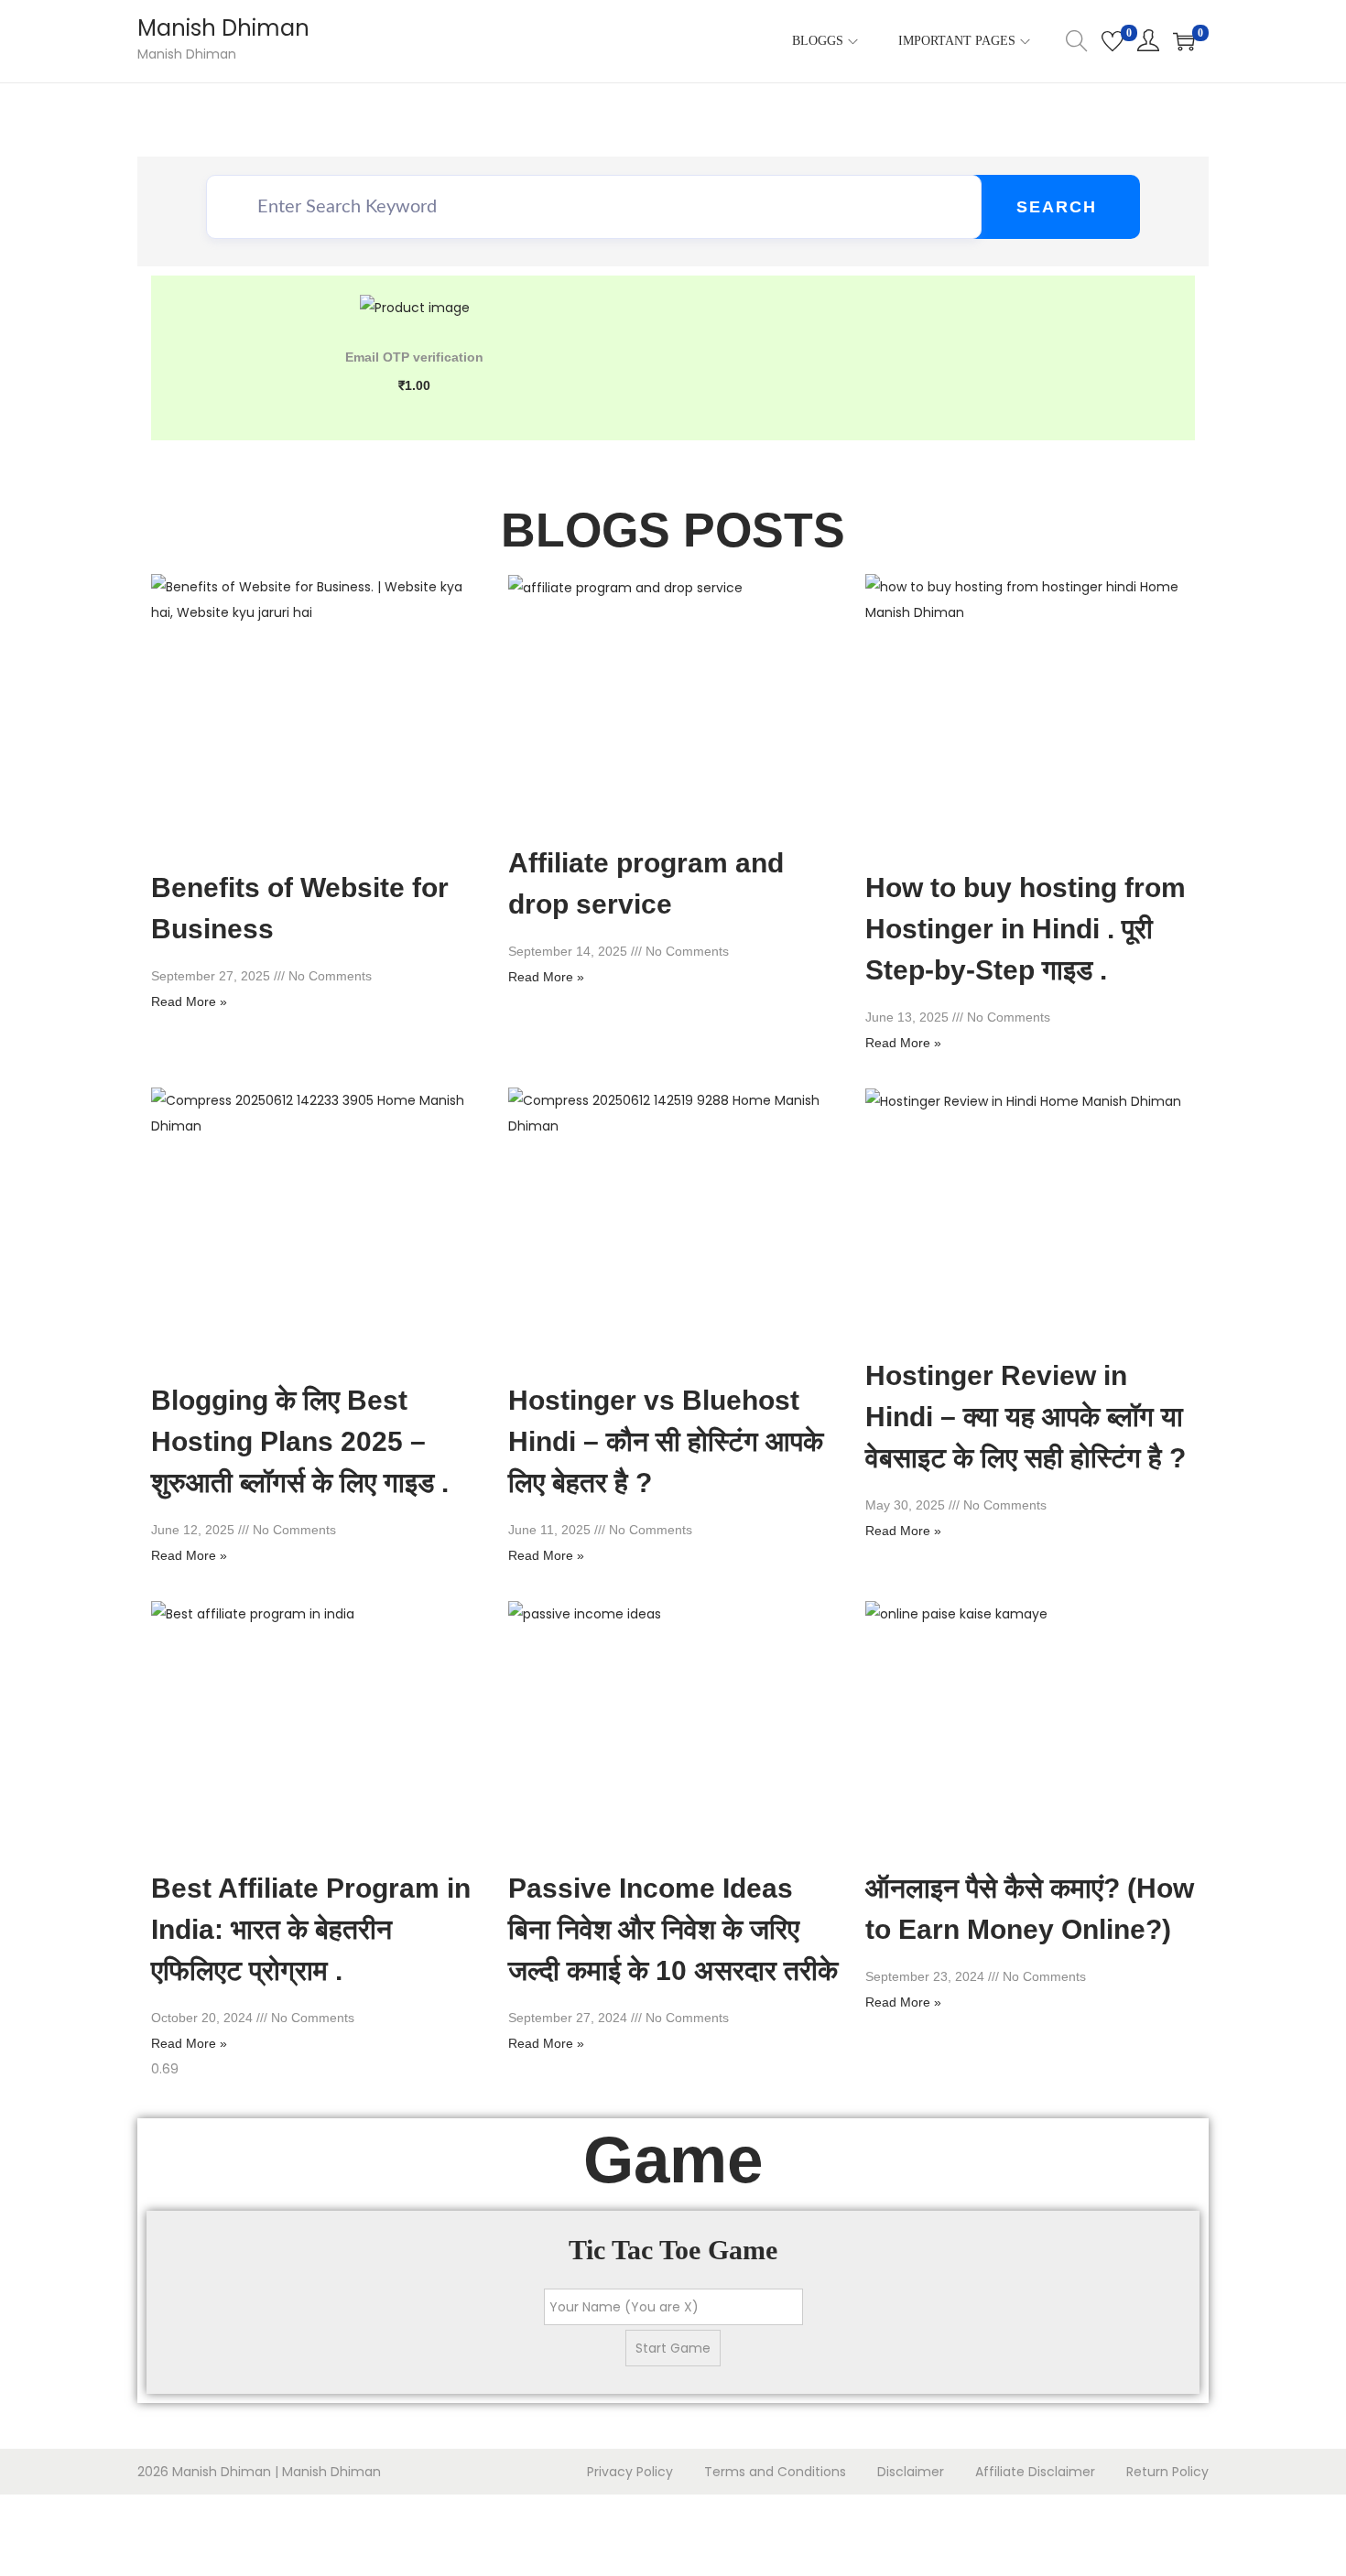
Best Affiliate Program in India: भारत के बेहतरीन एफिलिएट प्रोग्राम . (311, 1929)
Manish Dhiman (223, 28)
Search (1057, 207)
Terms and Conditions (775, 2472)
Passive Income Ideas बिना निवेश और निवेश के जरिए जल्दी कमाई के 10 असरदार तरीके (673, 1929)
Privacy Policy (630, 2472)
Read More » (189, 1001)
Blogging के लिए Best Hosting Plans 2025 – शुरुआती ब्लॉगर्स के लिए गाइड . (300, 1441)
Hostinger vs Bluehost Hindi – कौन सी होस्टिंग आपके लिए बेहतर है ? (666, 1441)
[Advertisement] (60, 2531)
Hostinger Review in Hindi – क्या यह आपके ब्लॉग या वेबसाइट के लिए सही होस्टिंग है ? (1026, 1417)
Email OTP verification (414, 357)
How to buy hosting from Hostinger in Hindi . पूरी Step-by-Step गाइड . (1026, 929)
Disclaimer (911, 2472)
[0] (1113, 41)
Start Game (673, 2348)
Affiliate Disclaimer (1035, 2472)
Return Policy (1167, 2472)
